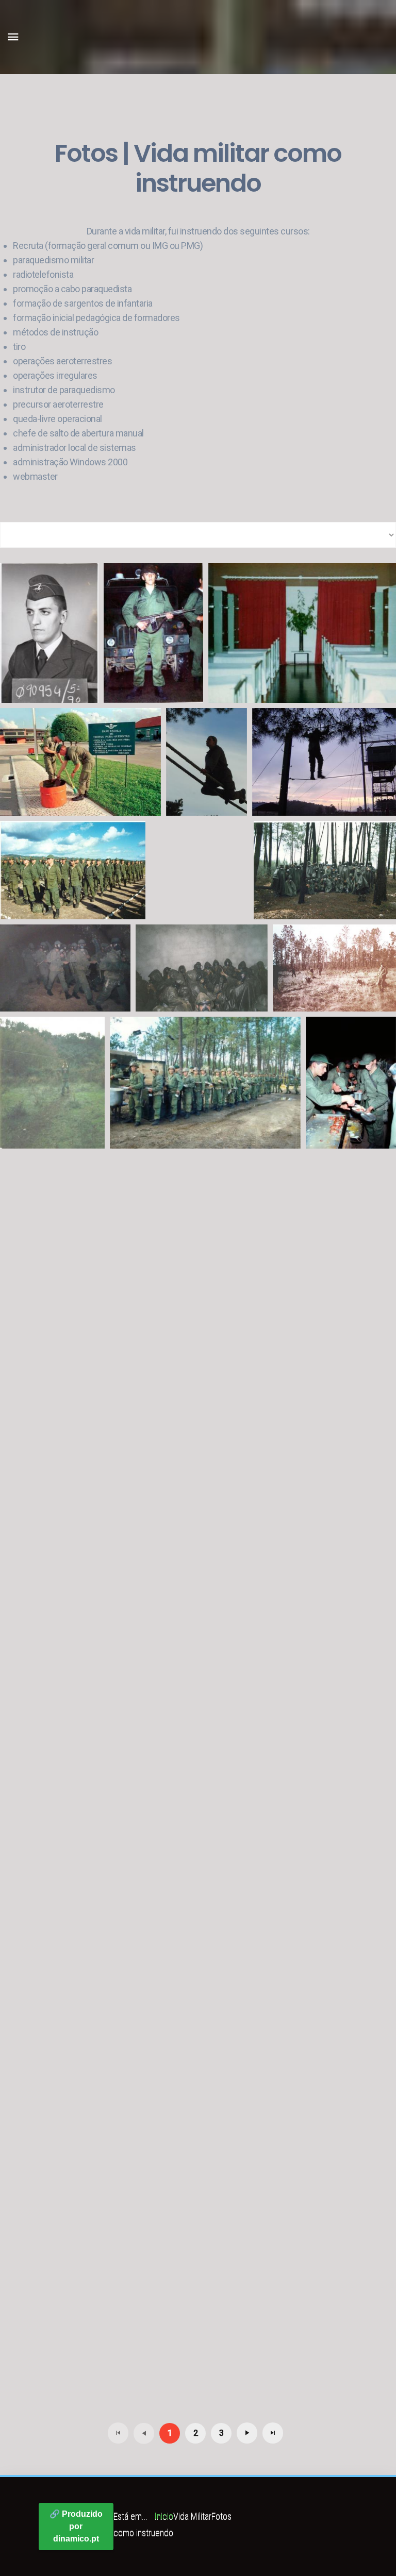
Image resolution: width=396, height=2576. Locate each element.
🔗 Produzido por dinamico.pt (76, 2526)
